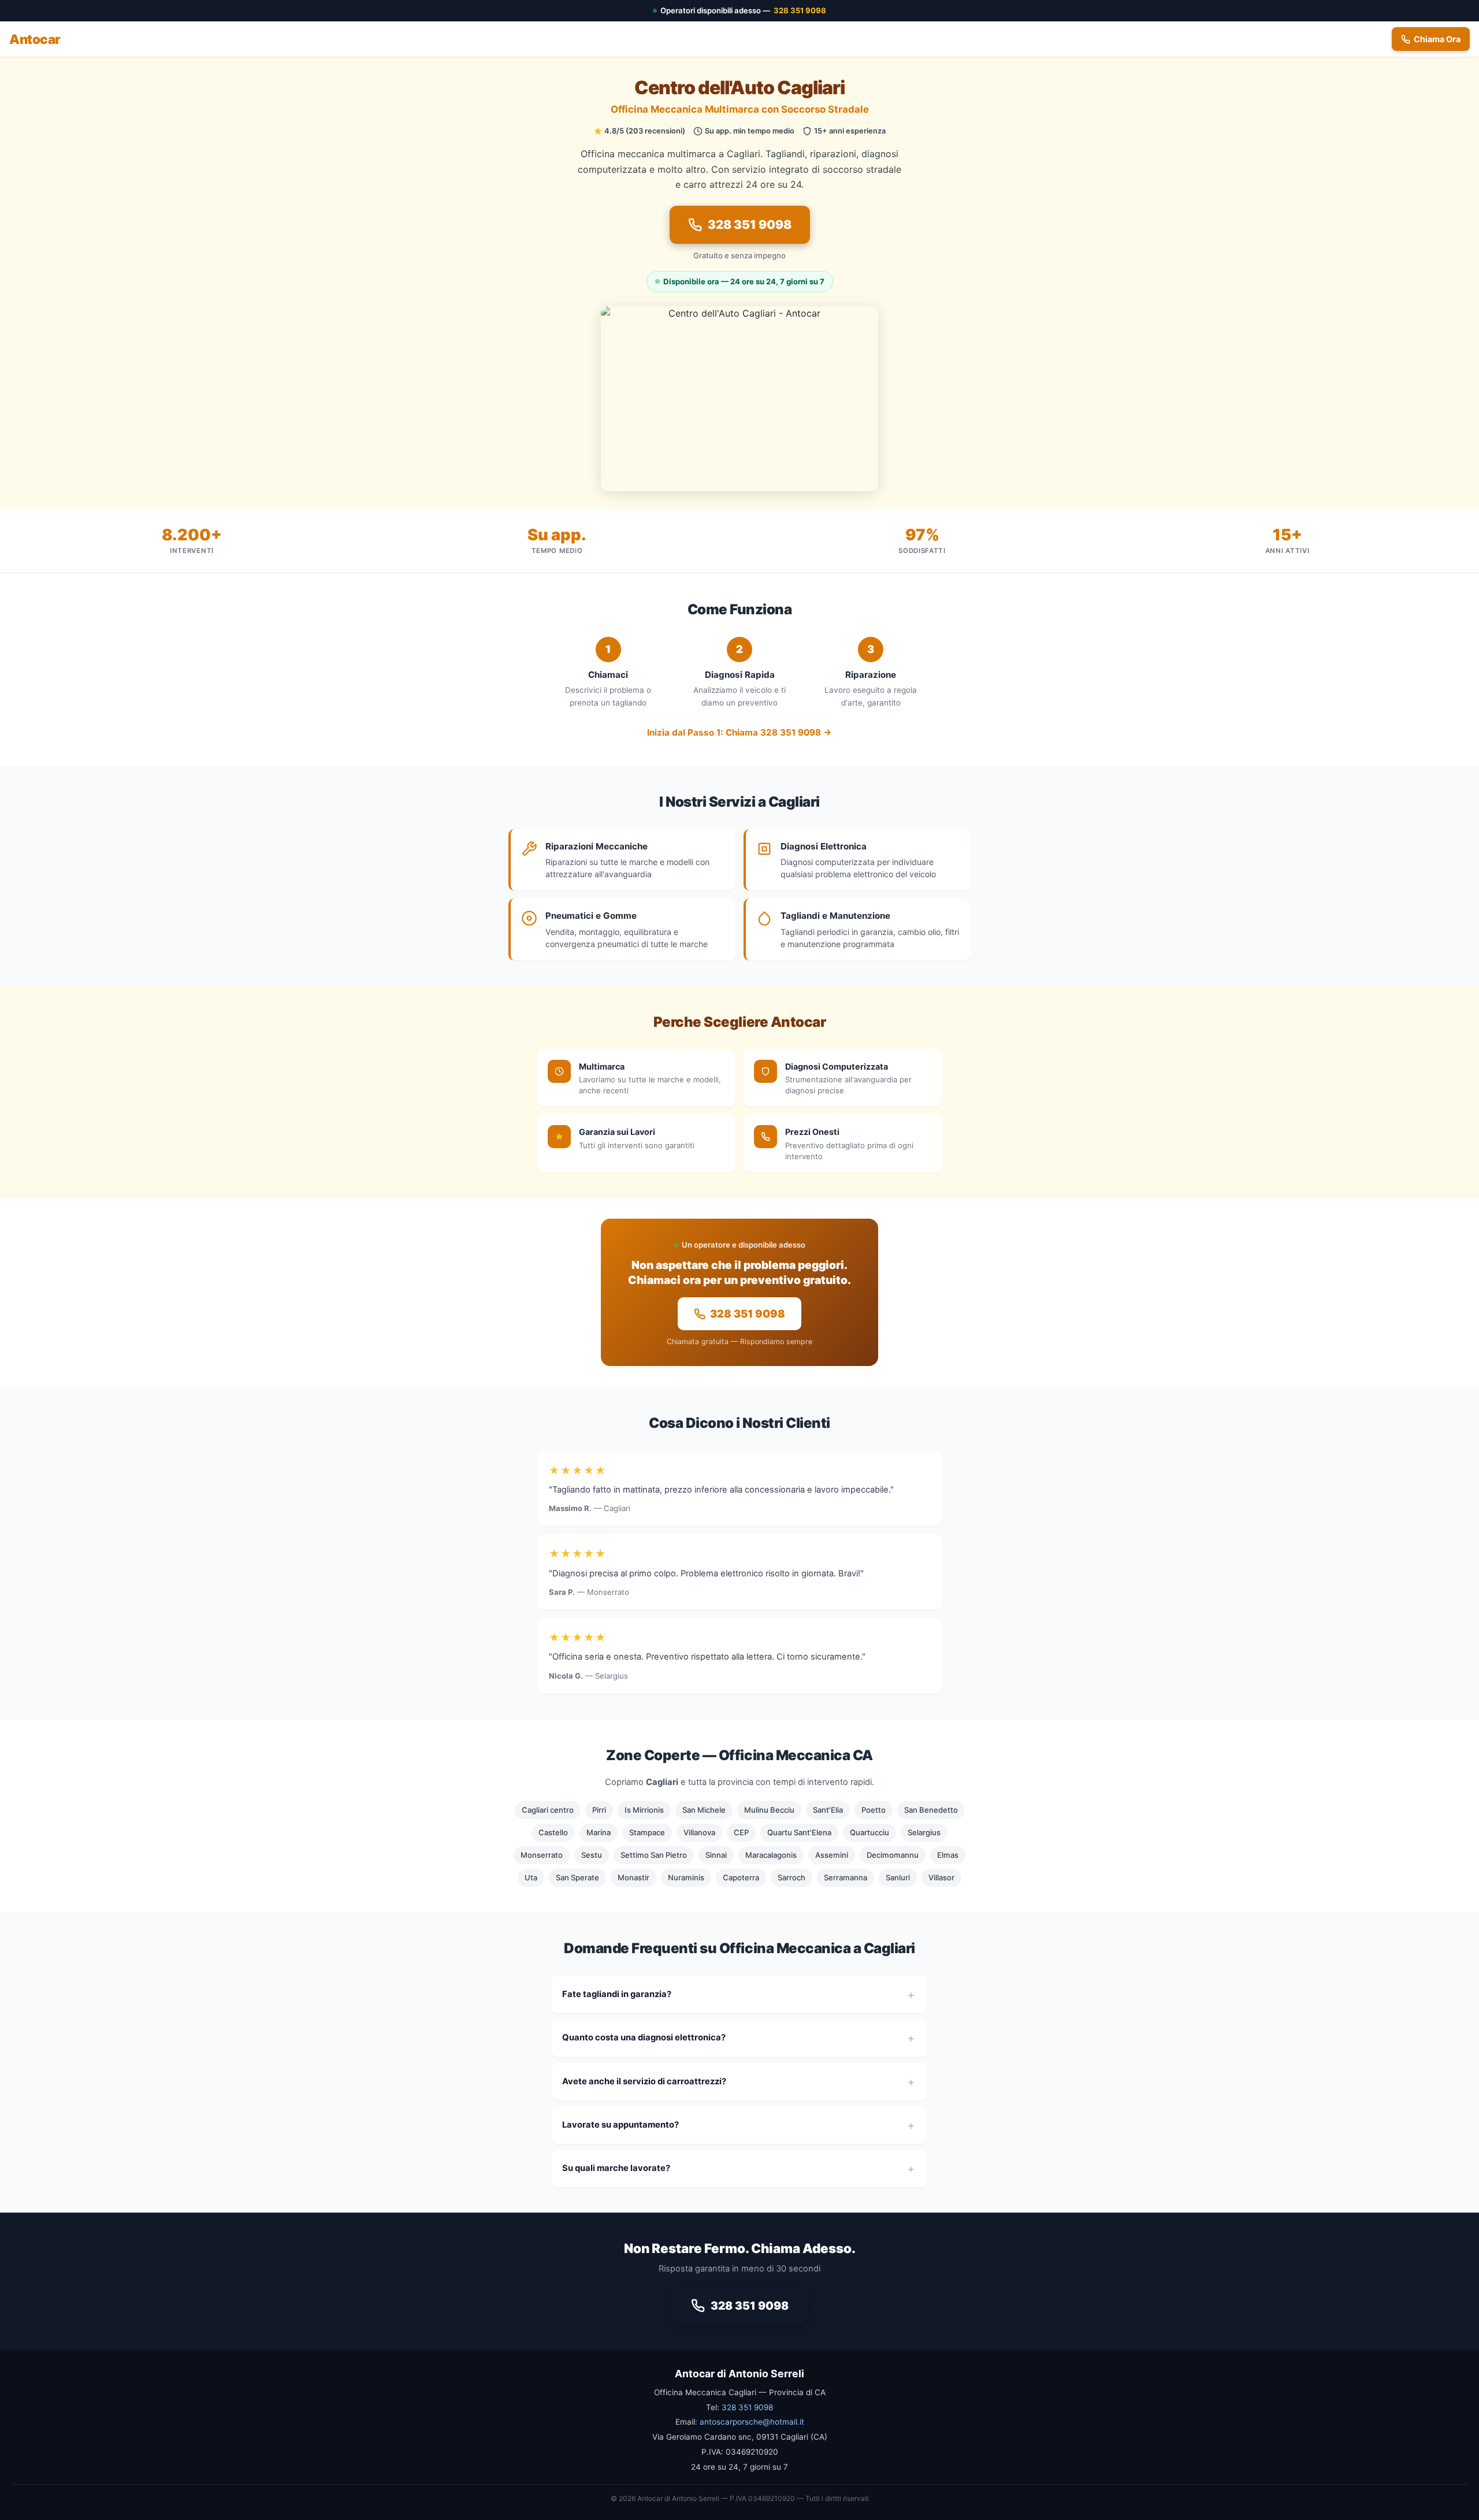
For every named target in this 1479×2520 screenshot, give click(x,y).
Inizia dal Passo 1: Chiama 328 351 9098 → (739, 732)
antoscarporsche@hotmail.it (752, 2422)
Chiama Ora (1437, 39)
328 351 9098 (800, 10)
